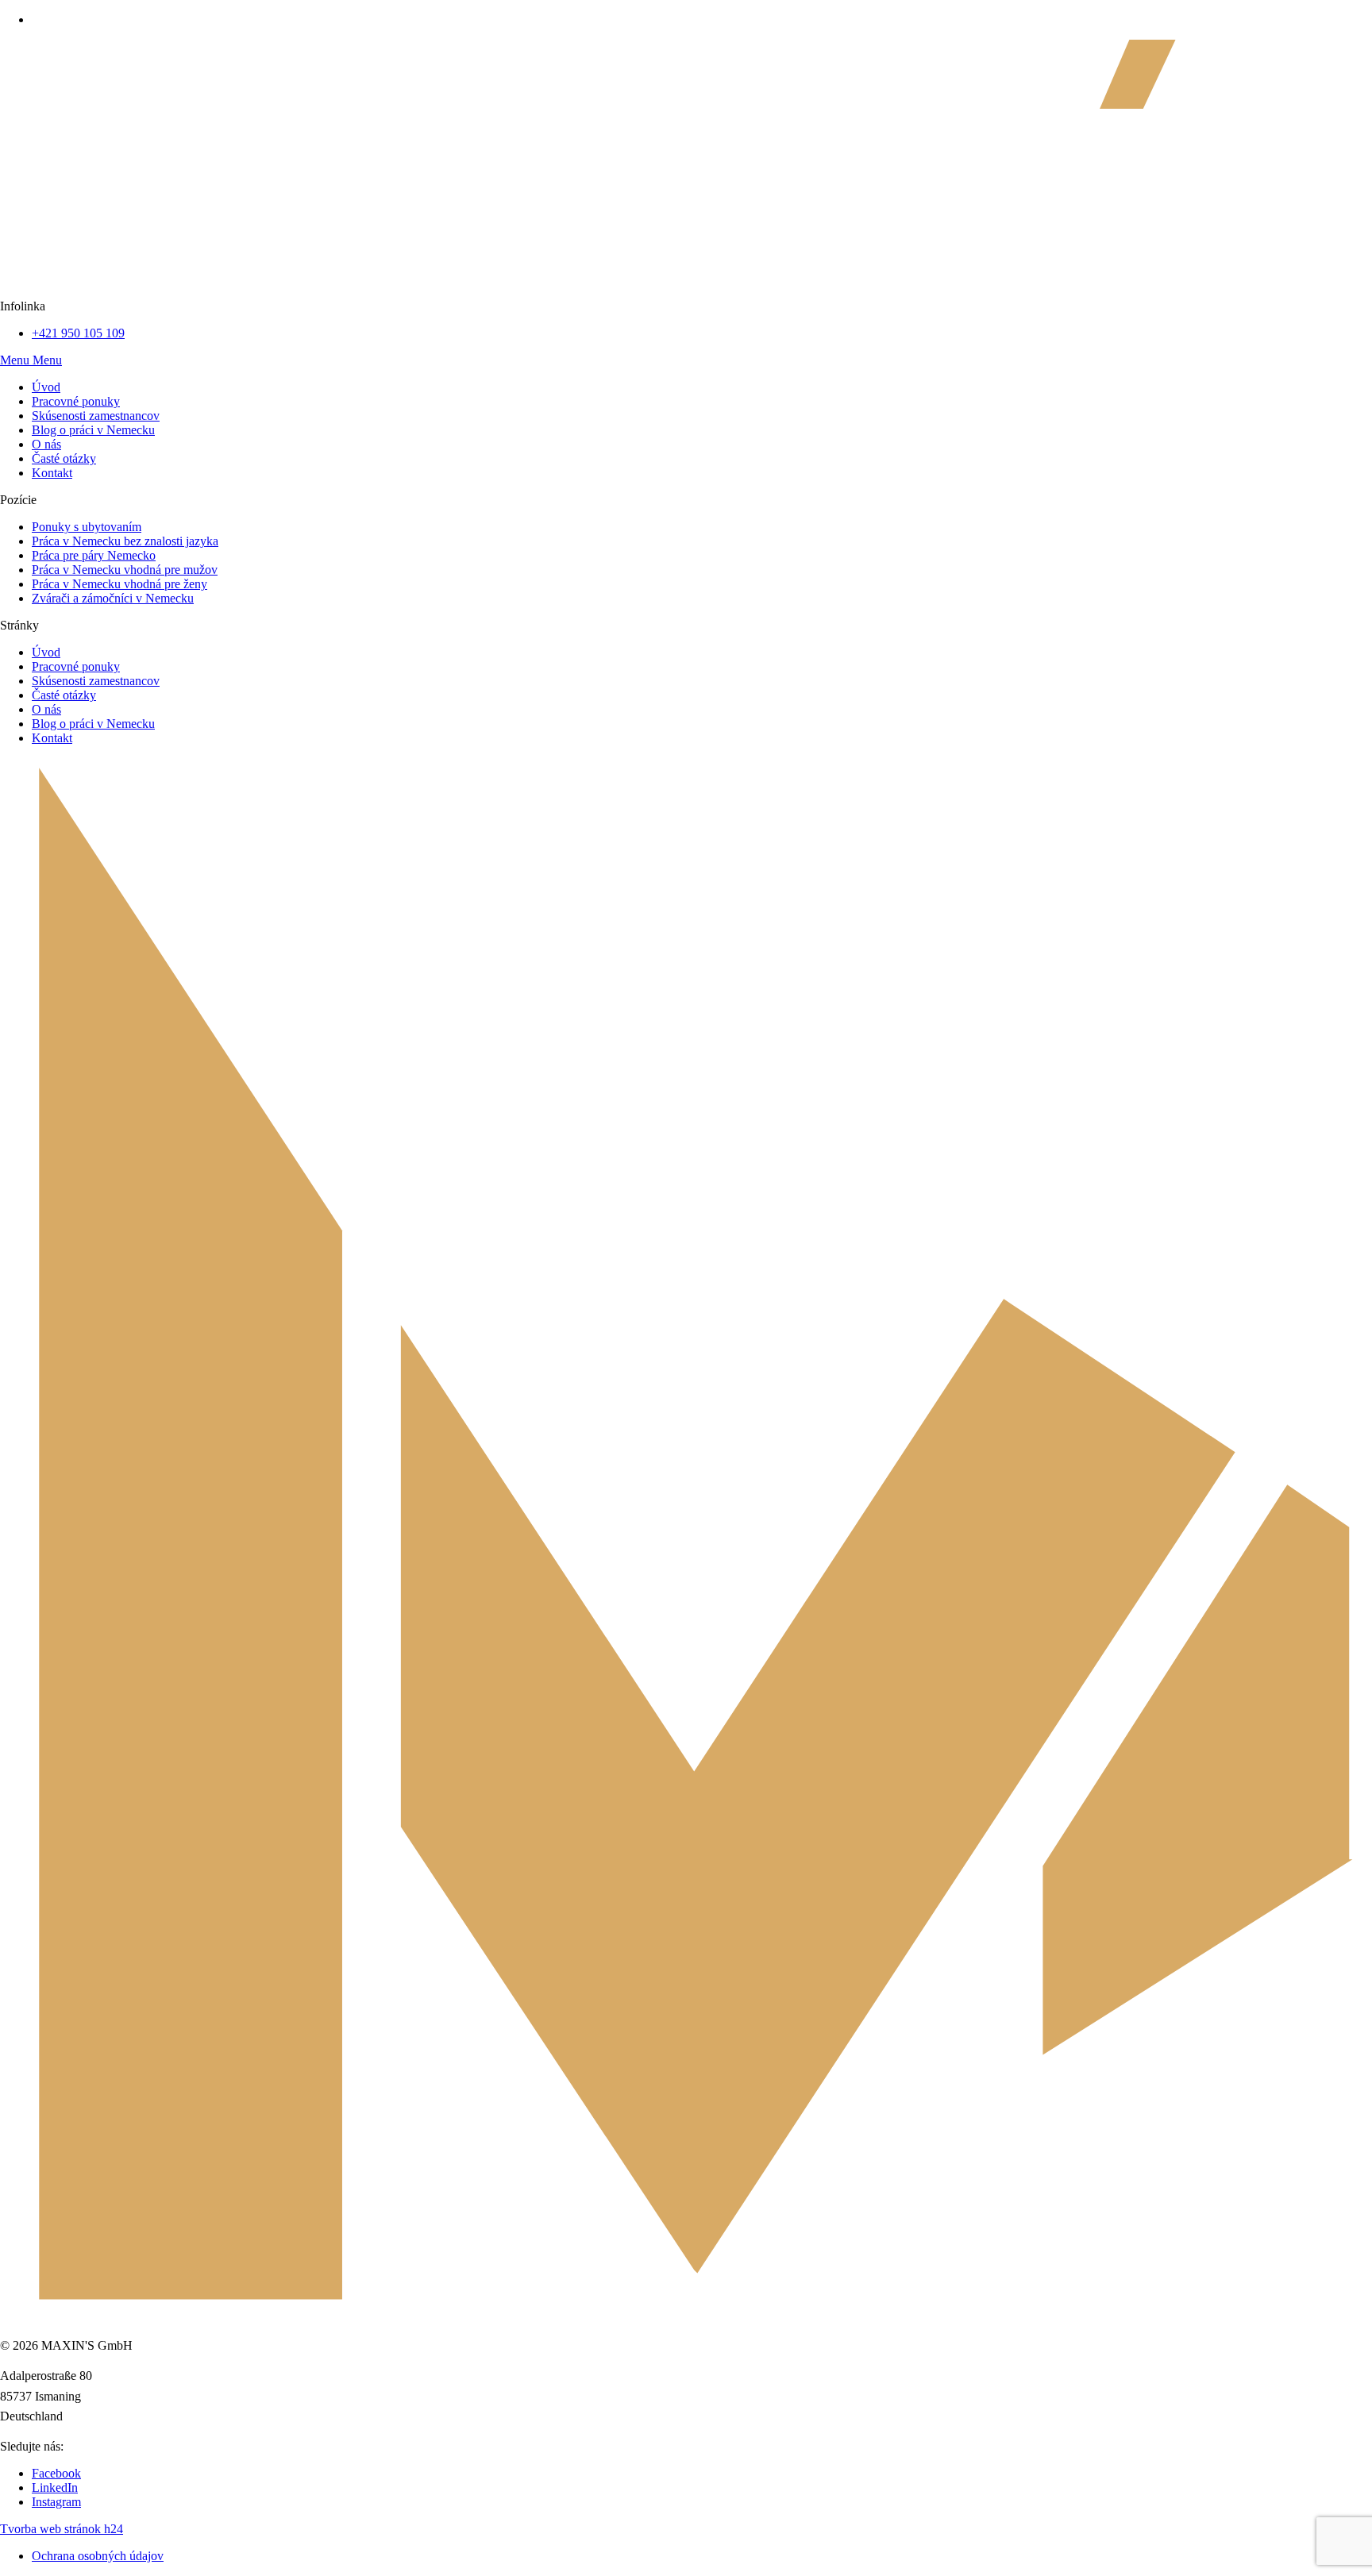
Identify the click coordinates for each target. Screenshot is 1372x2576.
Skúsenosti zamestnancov (96, 681)
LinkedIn (55, 2487)
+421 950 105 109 (78, 333)
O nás (46, 709)
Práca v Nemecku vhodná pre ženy (119, 584)
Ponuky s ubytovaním (87, 527)
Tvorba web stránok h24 (62, 2529)
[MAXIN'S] (686, 292)
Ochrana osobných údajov (98, 2556)
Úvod (46, 652)
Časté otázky (64, 695)
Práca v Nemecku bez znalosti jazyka (125, 541)
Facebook (56, 2473)
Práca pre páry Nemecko (94, 555)
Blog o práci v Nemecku (93, 724)
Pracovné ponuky (76, 666)
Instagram (56, 2502)
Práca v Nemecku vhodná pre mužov (125, 570)
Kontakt (52, 738)
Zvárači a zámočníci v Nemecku (113, 598)
